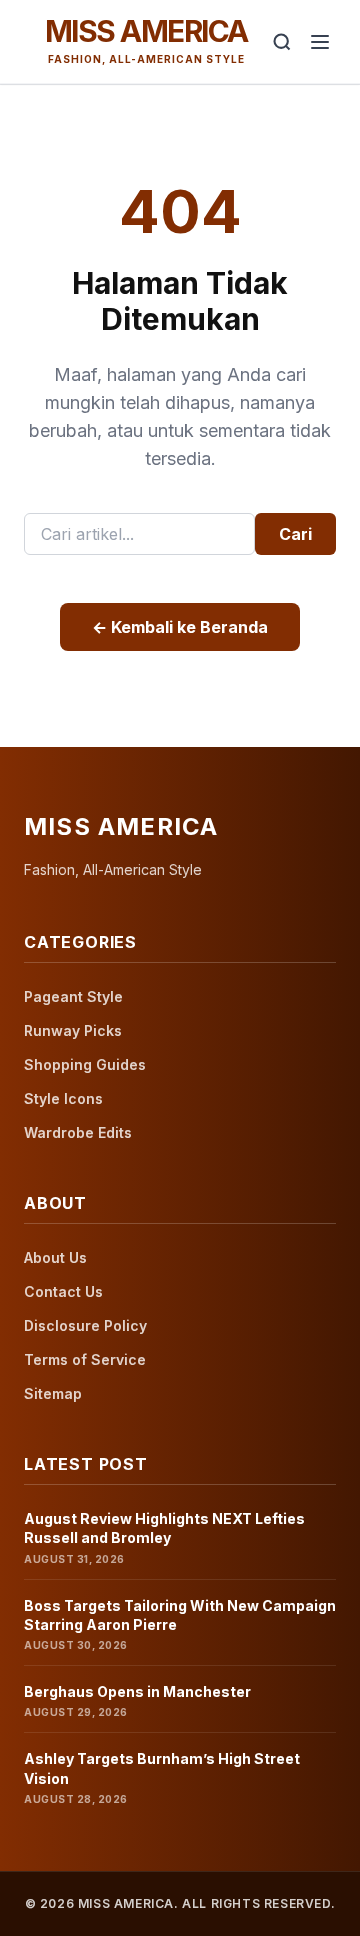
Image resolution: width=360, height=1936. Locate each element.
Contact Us (63, 1291)
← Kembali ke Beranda (180, 627)
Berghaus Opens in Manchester (137, 1691)
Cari (295, 534)
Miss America (146, 31)
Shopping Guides (85, 1064)
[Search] (282, 42)
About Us (55, 1257)
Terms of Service (85, 1359)
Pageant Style (73, 996)
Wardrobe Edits (78, 1132)
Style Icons (63, 1098)
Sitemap (53, 1393)
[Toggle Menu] (320, 42)
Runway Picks (73, 1030)
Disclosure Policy (85, 1325)
